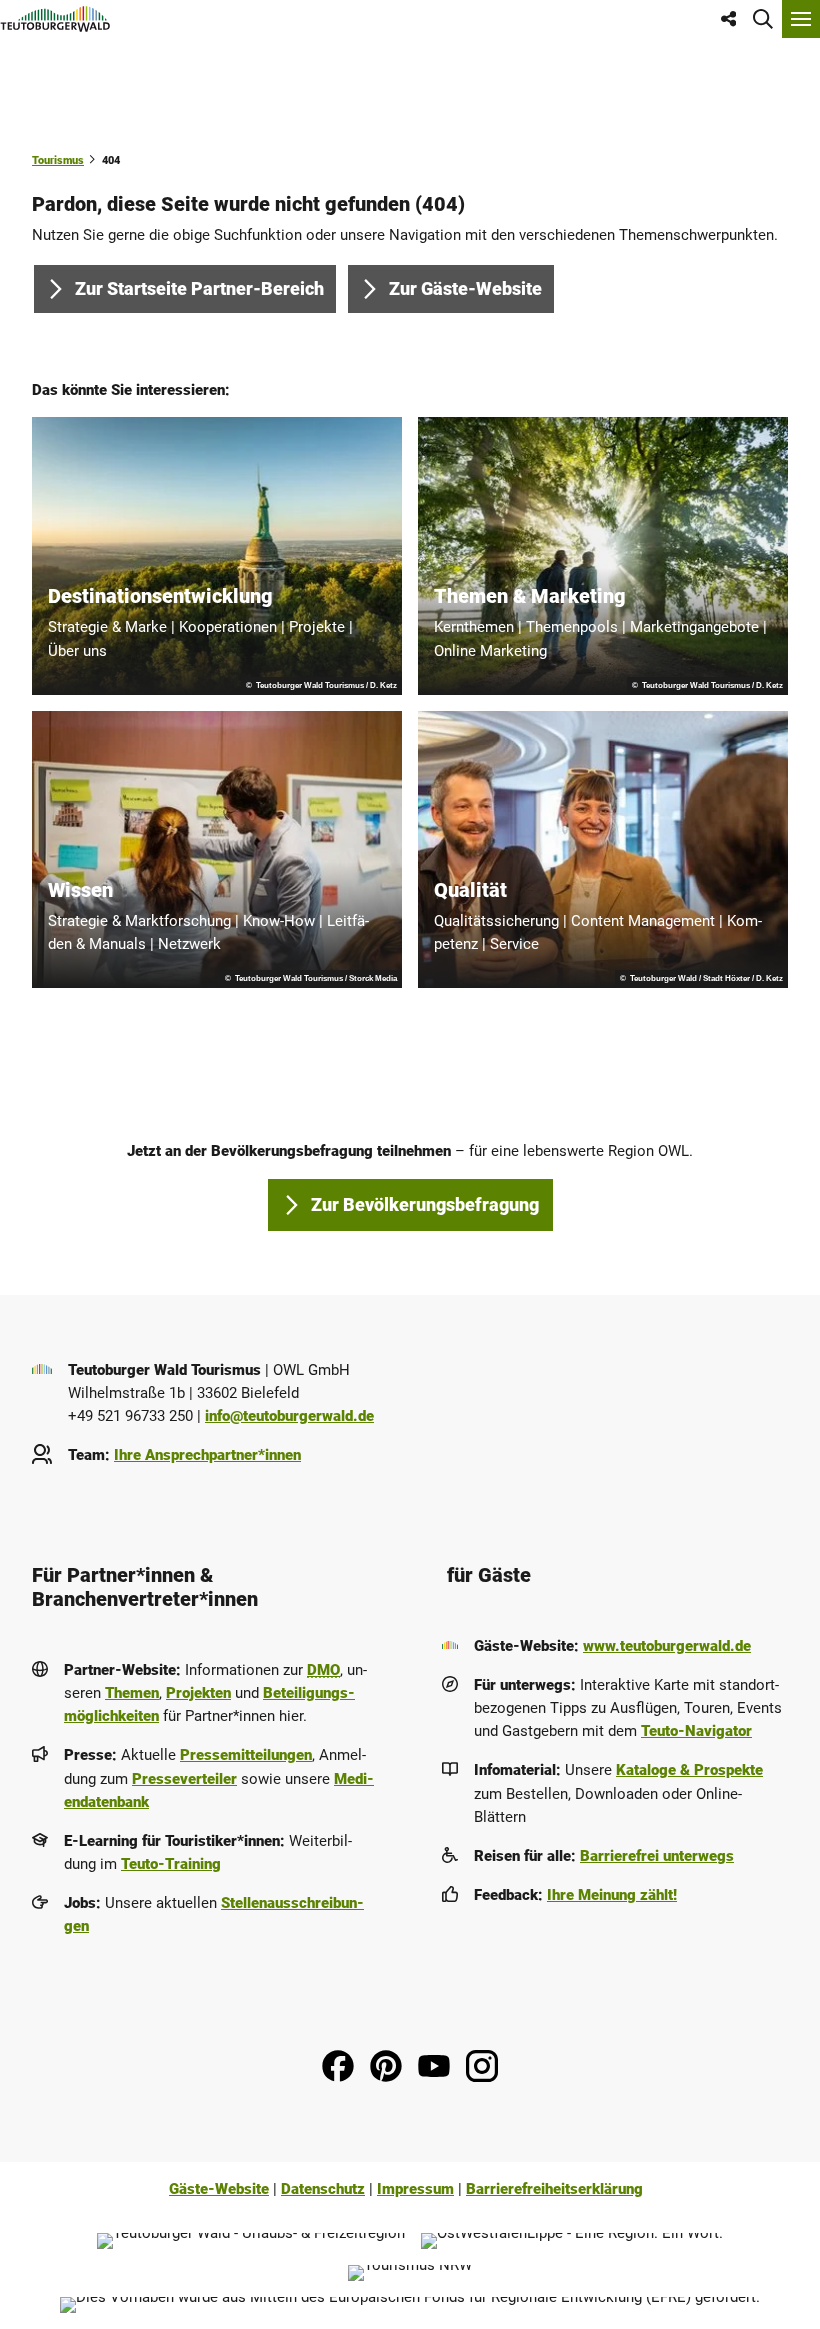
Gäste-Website (219, 2189)
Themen (132, 1693)
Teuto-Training (171, 1864)
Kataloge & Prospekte (689, 1770)
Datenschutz (323, 2189)
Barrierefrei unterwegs (657, 1856)
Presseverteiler (184, 1779)
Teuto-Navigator (696, 1731)
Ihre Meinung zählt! (612, 1895)
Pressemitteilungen (246, 1755)
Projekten (198, 1693)
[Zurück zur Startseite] (55, 19)
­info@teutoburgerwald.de (289, 1416)
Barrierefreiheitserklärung (554, 2189)
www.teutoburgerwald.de (667, 1646)
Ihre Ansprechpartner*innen (207, 1455)
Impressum (415, 2189)
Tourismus (58, 160)
